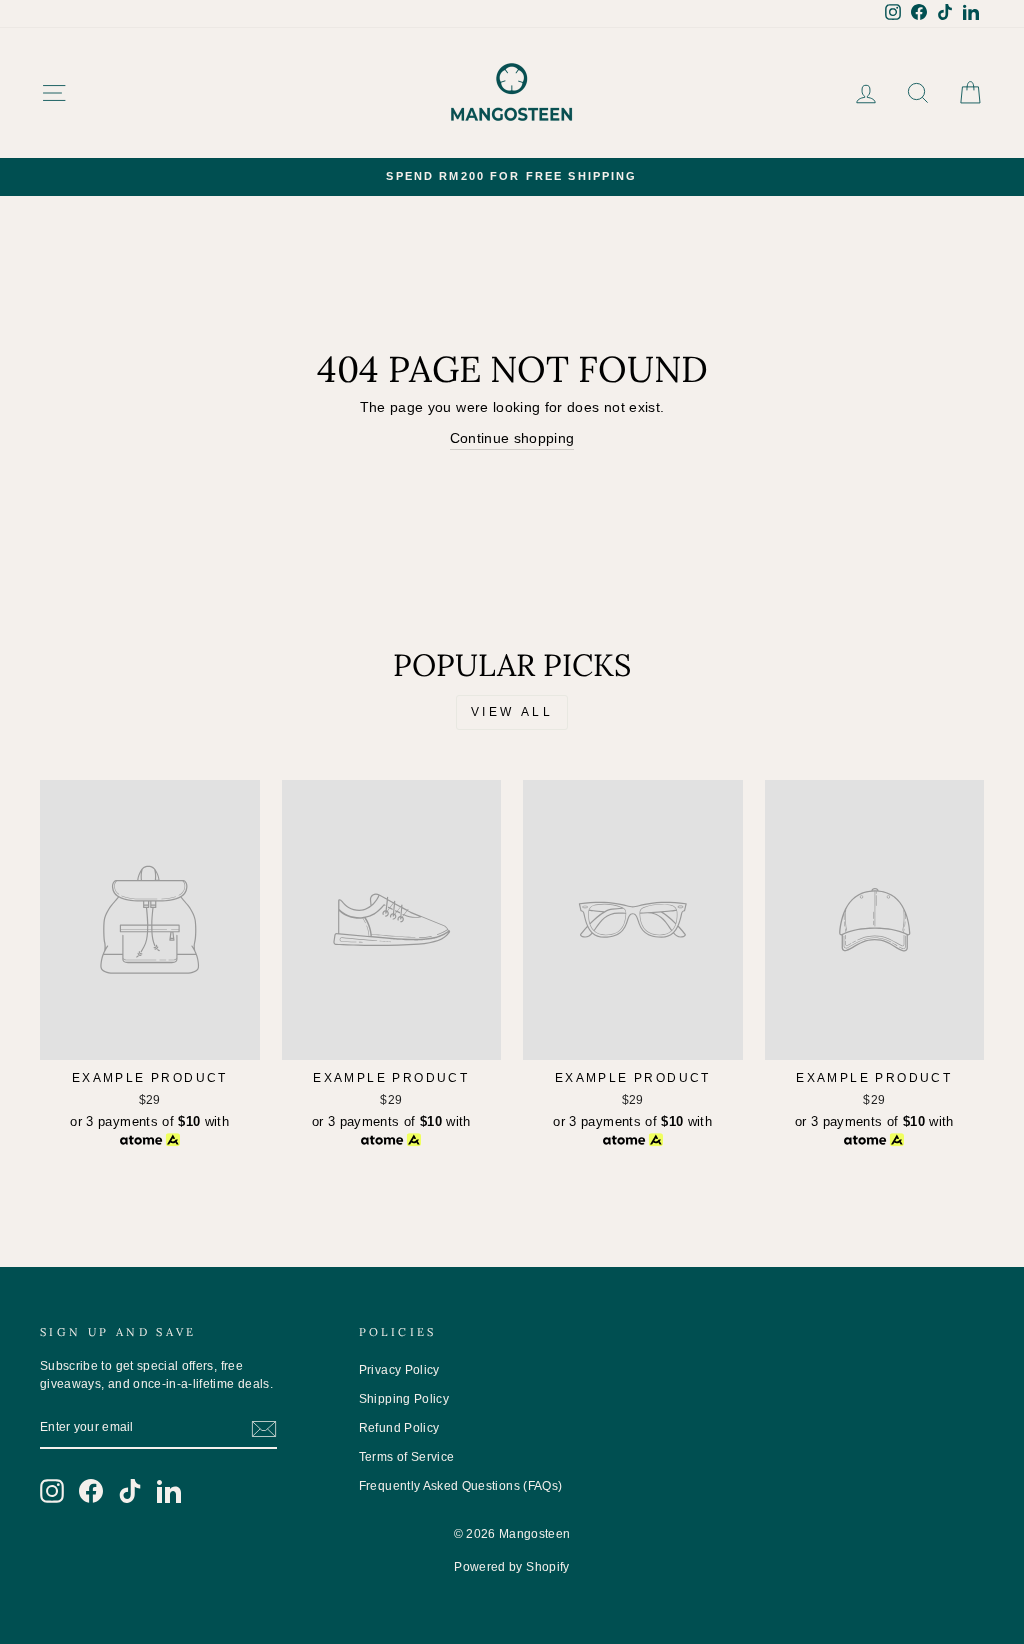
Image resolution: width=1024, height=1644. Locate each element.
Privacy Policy (399, 1370)
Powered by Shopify (511, 1567)
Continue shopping (512, 438)
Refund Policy (399, 1428)
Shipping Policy (404, 1399)
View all (512, 712)
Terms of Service (407, 1457)
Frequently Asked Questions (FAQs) (461, 1486)
